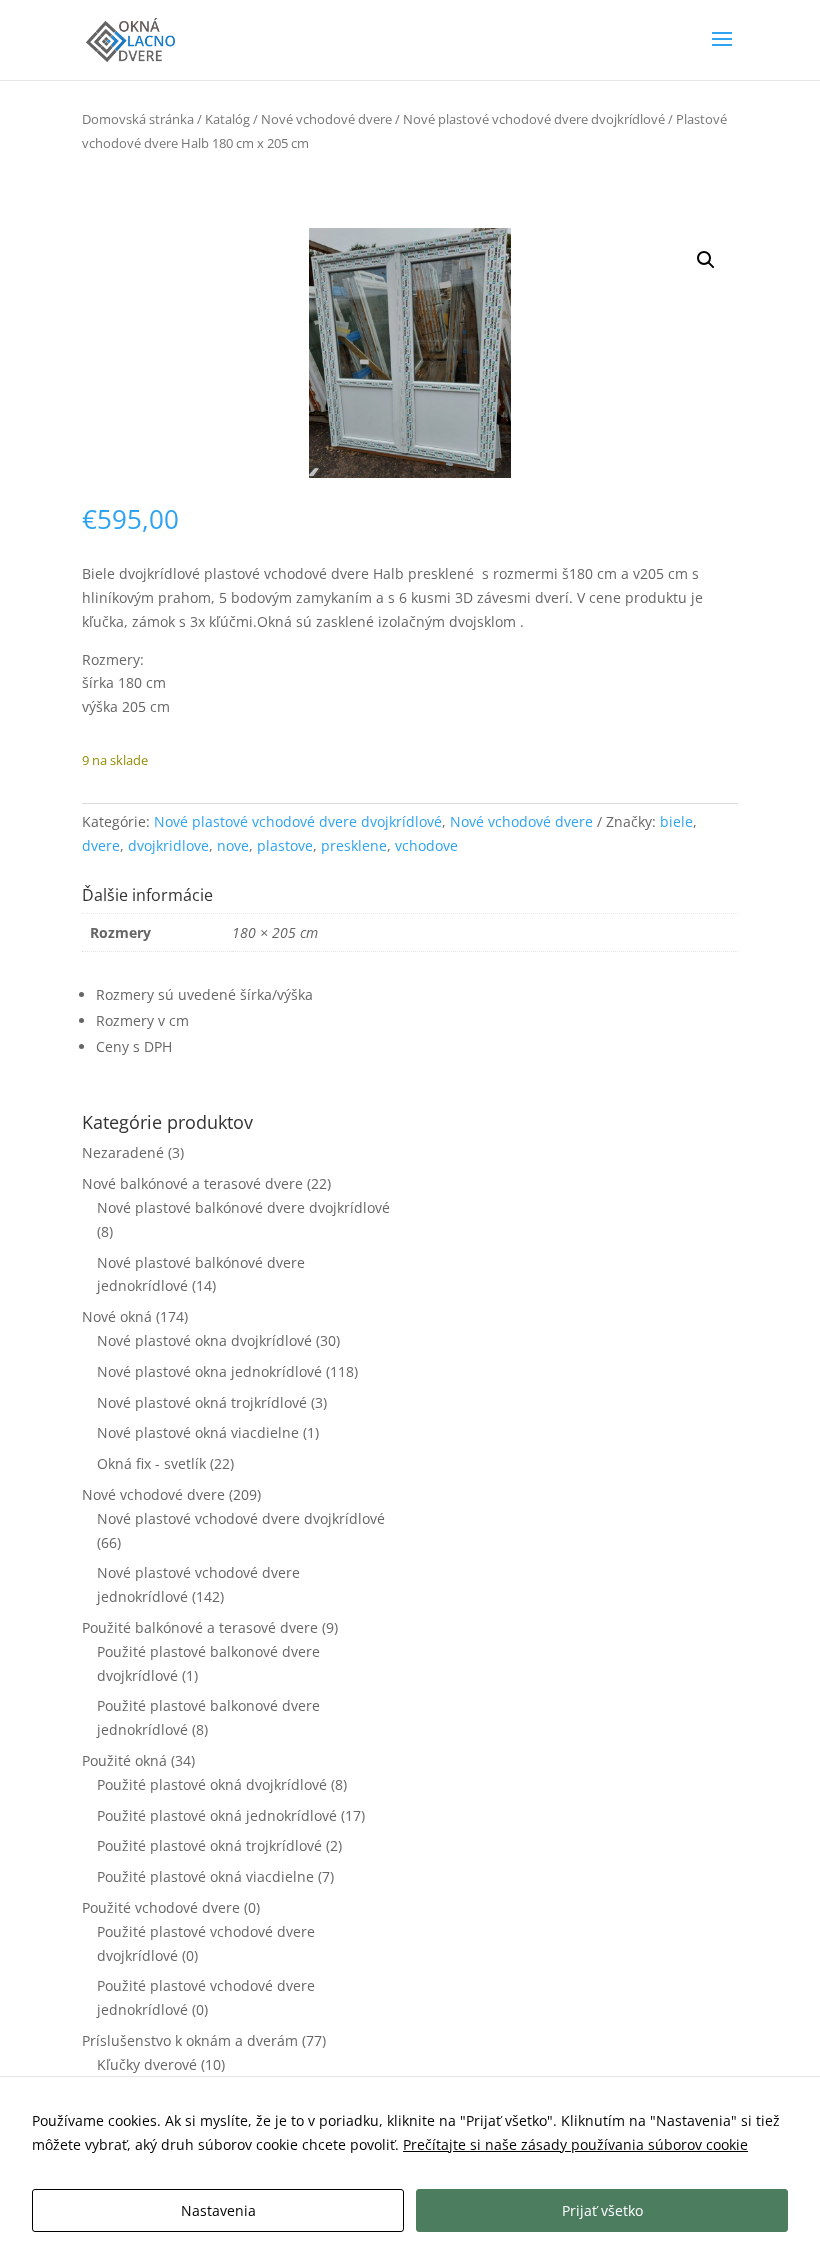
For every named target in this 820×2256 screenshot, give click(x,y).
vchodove (426, 845)
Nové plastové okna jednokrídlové (209, 1371)
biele (676, 821)
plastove (285, 845)
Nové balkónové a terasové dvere (192, 1183)
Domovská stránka (138, 119)
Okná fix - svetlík (151, 1463)
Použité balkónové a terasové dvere (200, 1627)
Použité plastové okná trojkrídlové (209, 1845)
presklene (354, 845)
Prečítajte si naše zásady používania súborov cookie (575, 2144)
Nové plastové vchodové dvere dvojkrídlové (534, 119)
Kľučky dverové (147, 2064)
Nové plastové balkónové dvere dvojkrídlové (243, 1207)
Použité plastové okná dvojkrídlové (212, 1784)
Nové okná (117, 1316)
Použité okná (124, 1760)
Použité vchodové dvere (161, 1907)
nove (233, 845)
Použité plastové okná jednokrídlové (217, 1815)
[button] (706, 260)
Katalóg (227, 119)
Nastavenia (218, 2210)
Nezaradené (123, 1152)
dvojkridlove (168, 845)
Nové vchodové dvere (326, 119)
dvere (101, 845)
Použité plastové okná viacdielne (205, 1876)
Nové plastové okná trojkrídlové (202, 1402)
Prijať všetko (602, 2210)
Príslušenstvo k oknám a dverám (190, 2040)
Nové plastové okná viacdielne (198, 1432)
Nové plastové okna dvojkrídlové (204, 1340)
